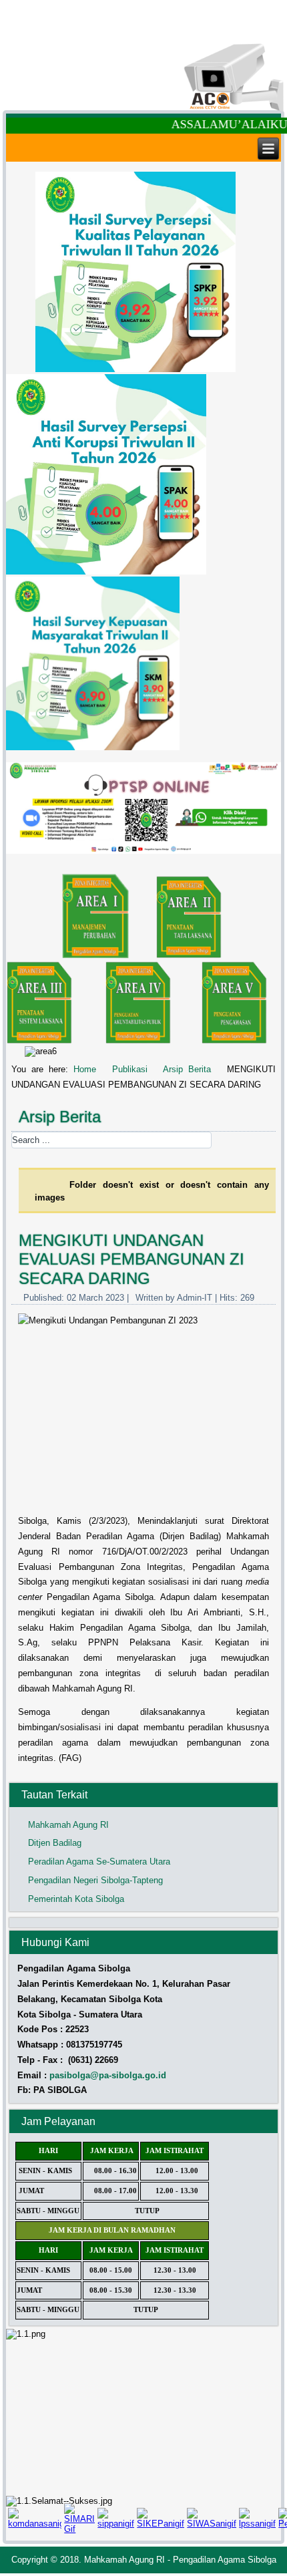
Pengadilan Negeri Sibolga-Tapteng (95, 1880)
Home (85, 1069)
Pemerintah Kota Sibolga (76, 1899)
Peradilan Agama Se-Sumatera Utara (99, 1862)
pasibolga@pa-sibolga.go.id (108, 2075)
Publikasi (130, 1069)
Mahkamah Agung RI (68, 1825)
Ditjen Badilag (55, 1843)
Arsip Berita (187, 1069)
